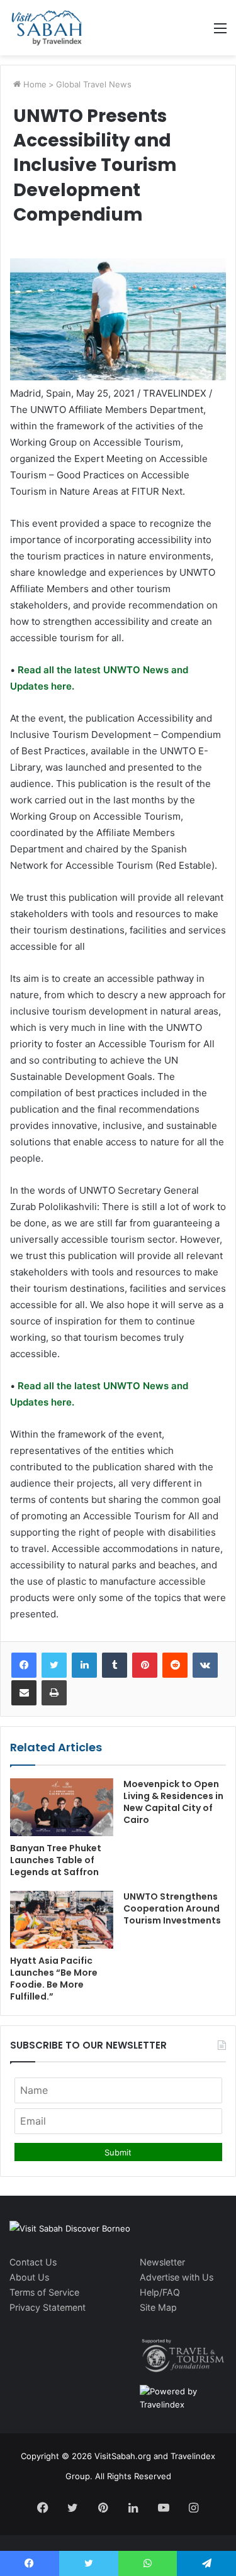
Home (34, 84)
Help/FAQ (160, 2292)
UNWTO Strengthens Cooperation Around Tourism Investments (172, 1908)
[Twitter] (54, 1665)
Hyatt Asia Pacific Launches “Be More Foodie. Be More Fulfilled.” (54, 1979)
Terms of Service (44, 2292)
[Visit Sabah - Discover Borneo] (46, 28)
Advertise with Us (177, 2277)
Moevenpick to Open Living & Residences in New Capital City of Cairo (173, 1802)
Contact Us (33, 2262)
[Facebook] (24, 1665)
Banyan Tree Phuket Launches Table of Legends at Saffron (56, 1860)
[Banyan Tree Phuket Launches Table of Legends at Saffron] (62, 1807)
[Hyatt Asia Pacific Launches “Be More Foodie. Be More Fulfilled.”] (62, 1920)
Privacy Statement (48, 2307)
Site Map (158, 2307)
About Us (29, 2277)
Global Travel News (94, 84)
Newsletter (162, 2262)
